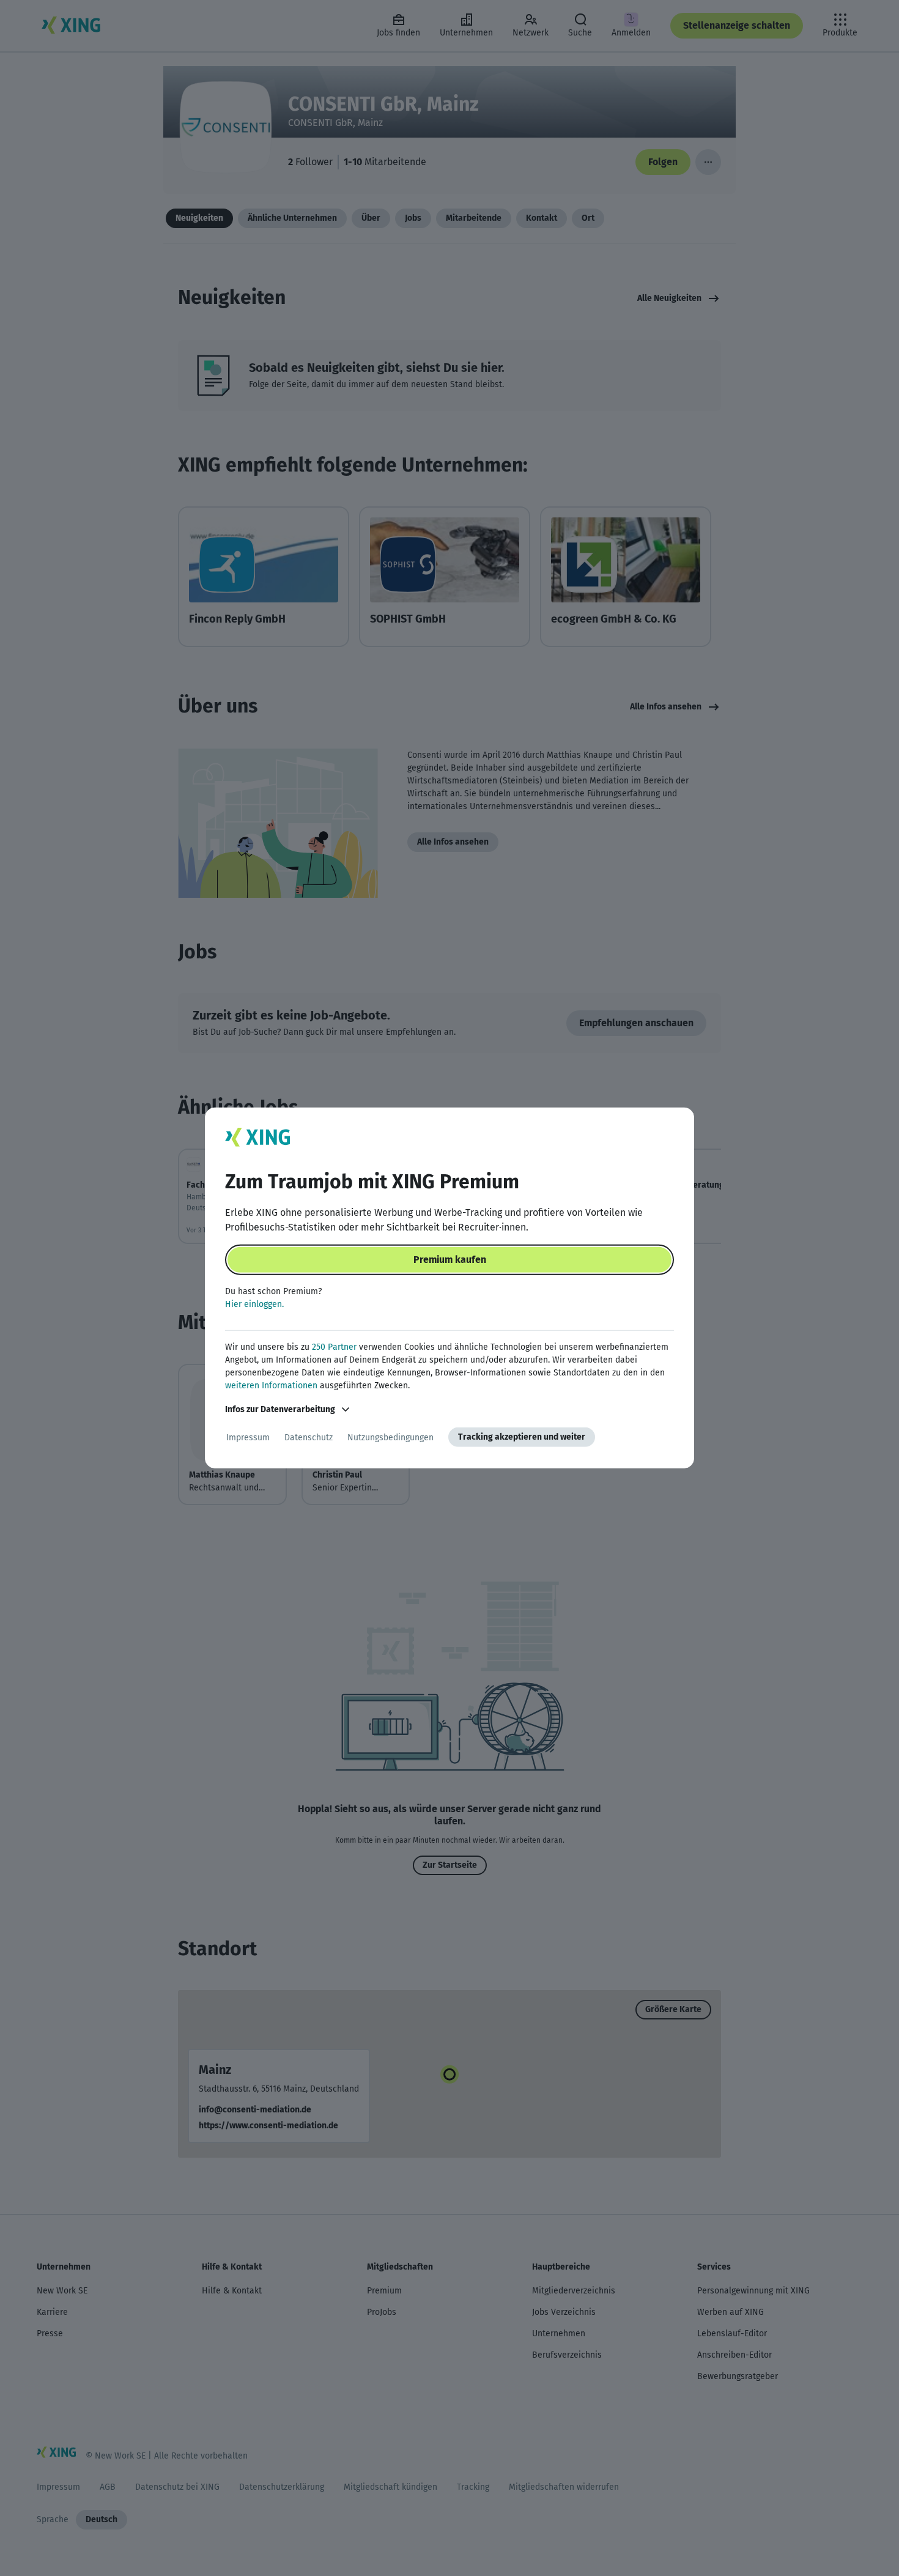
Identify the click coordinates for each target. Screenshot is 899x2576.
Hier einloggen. (254, 1304)
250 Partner (334, 1347)
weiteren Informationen (271, 1386)
